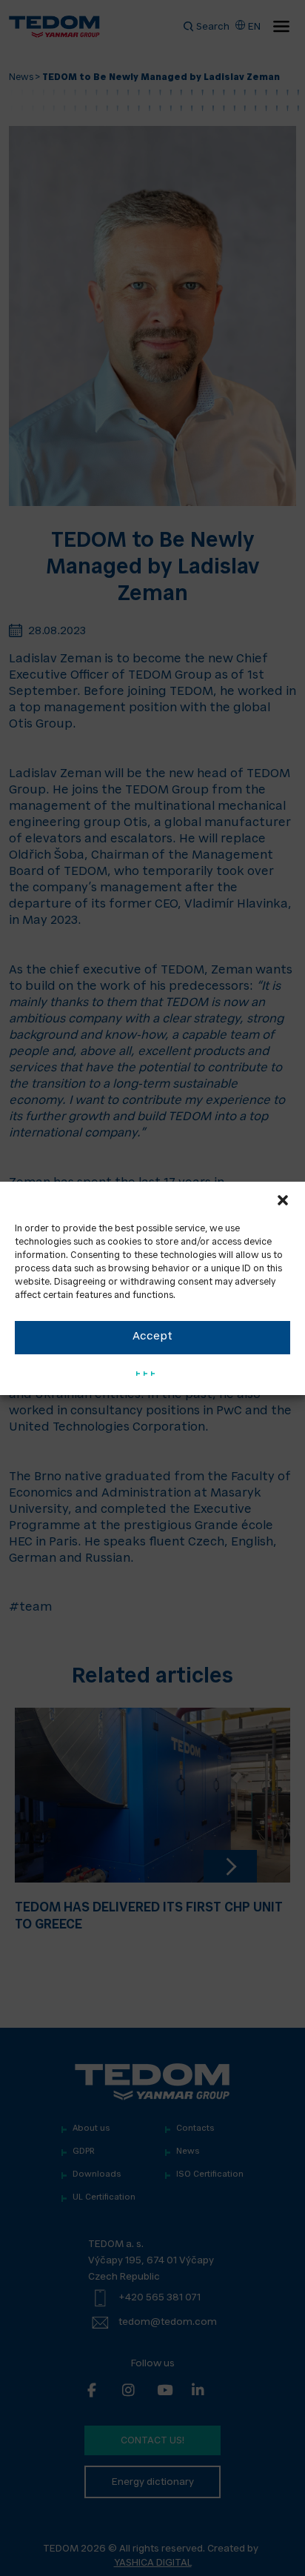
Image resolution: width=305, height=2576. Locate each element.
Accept (152, 1337)
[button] (283, 1200)
